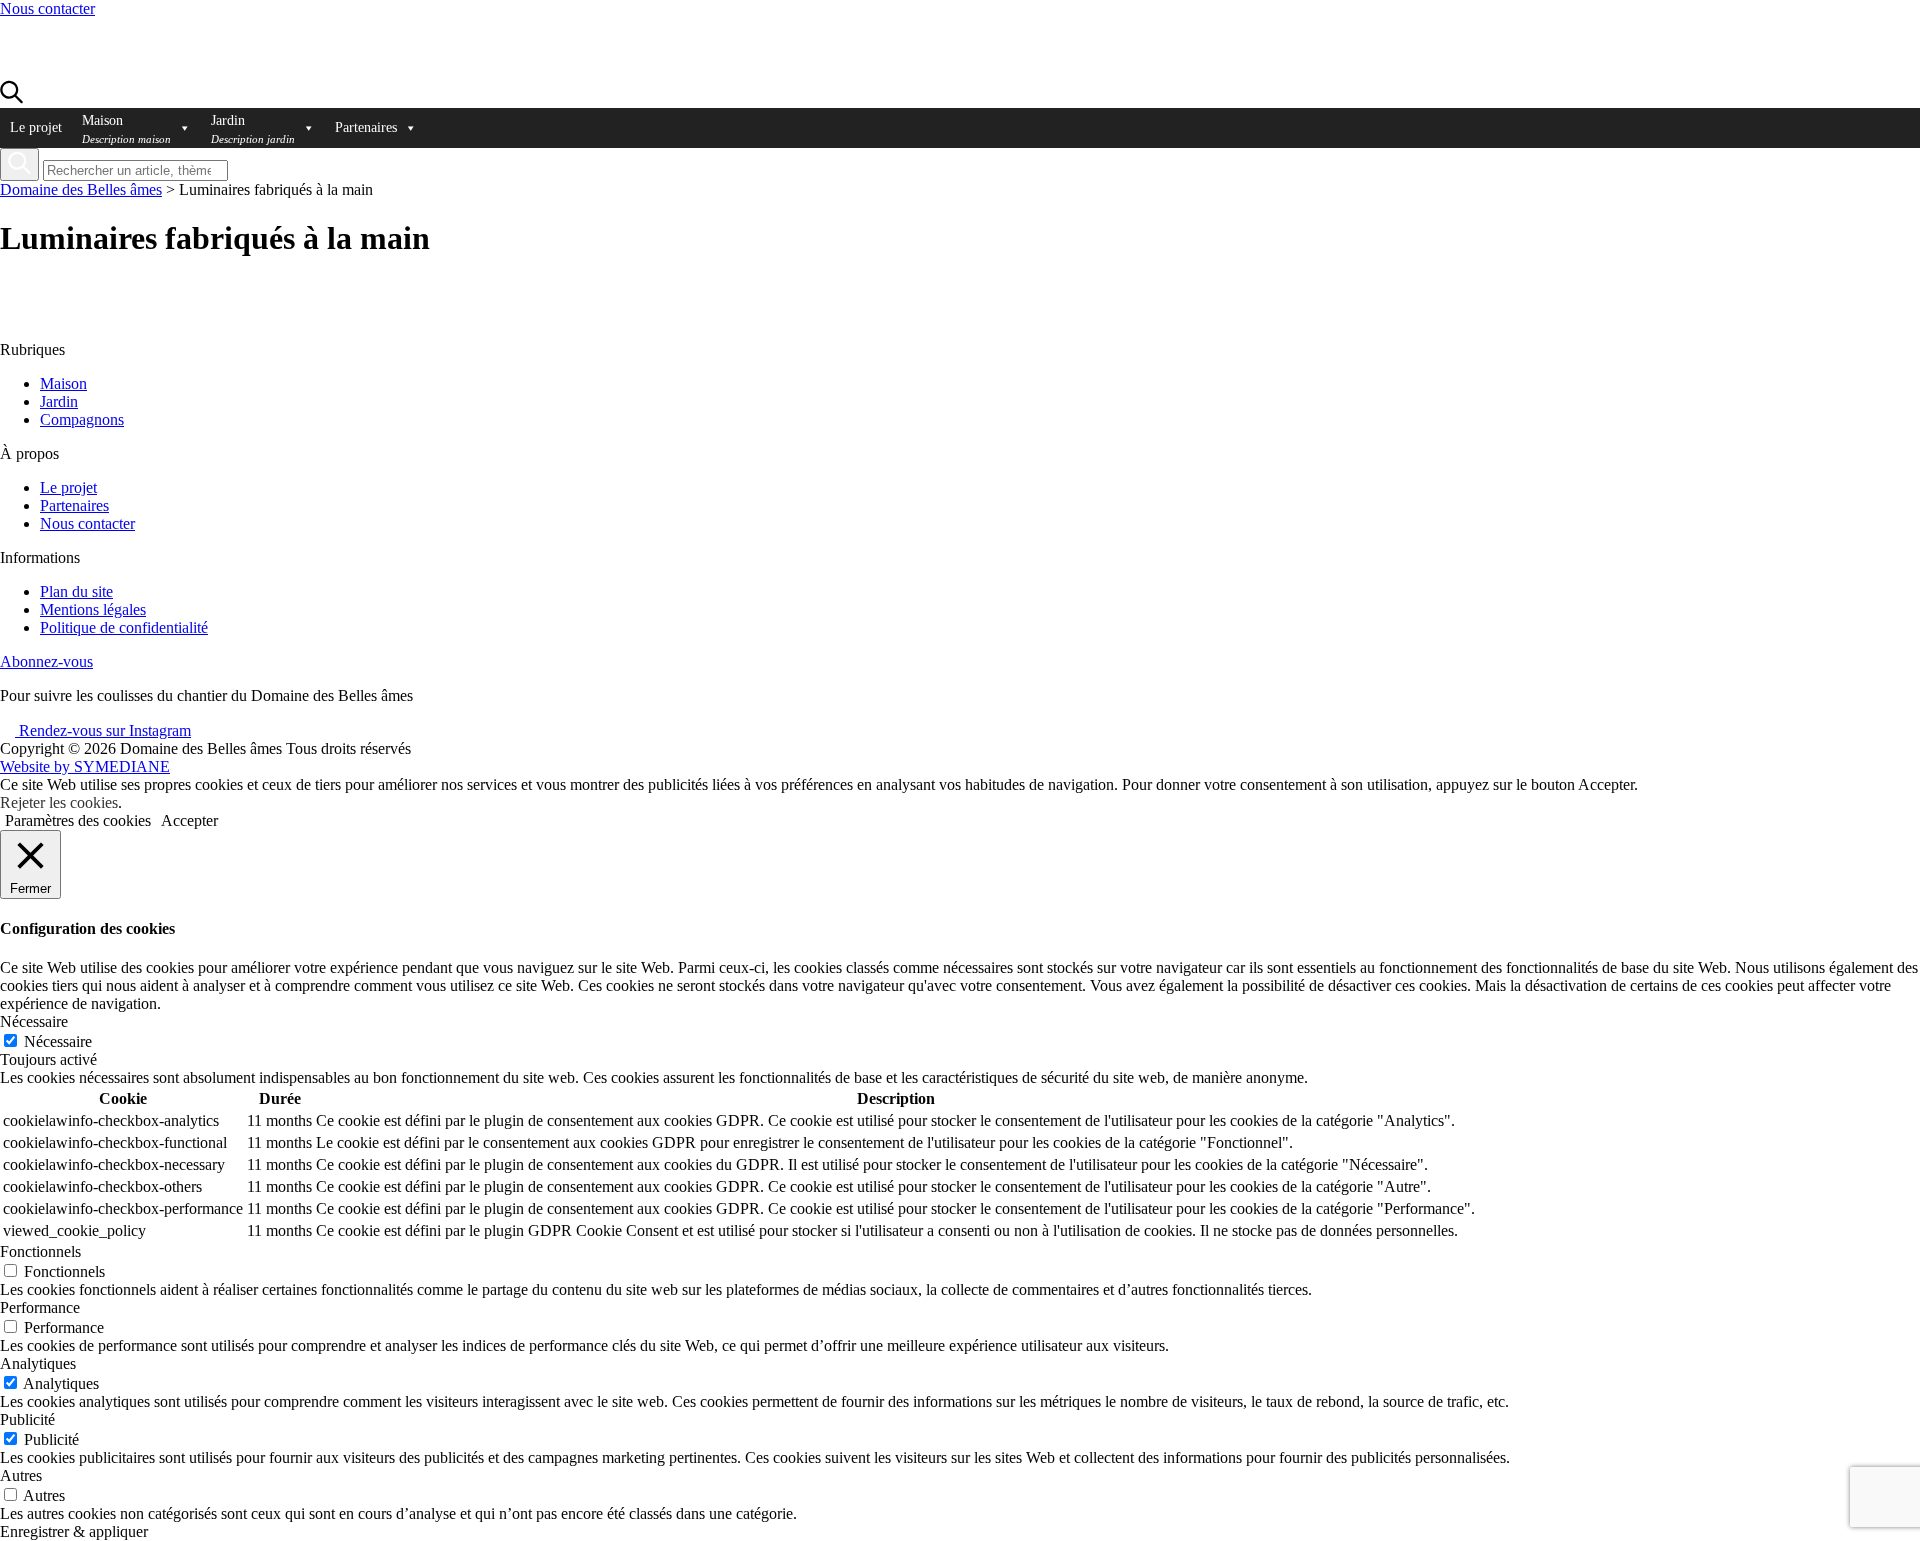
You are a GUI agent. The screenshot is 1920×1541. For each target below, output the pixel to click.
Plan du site (76, 591)
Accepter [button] (189, 820)
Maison (63, 383)
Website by (85, 766)
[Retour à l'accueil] (112, 70)
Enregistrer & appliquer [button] (74, 1531)
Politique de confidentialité (124, 627)
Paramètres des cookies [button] (78, 820)
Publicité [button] (27, 1419)
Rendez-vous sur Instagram (103, 730)
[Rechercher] (19, 164)
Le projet (36, 127)
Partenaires (366, 127)
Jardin (59, 401)
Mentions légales (93, 609)
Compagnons (82, 419)
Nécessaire (58, 1041)
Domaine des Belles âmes (81, 189)
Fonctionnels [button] (40, 1251)
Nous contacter (47, 8)
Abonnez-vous (46, 661)
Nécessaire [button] (34, 1021)
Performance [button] (40, 1307)
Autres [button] (21, 1475)
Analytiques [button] (38, 1363)
